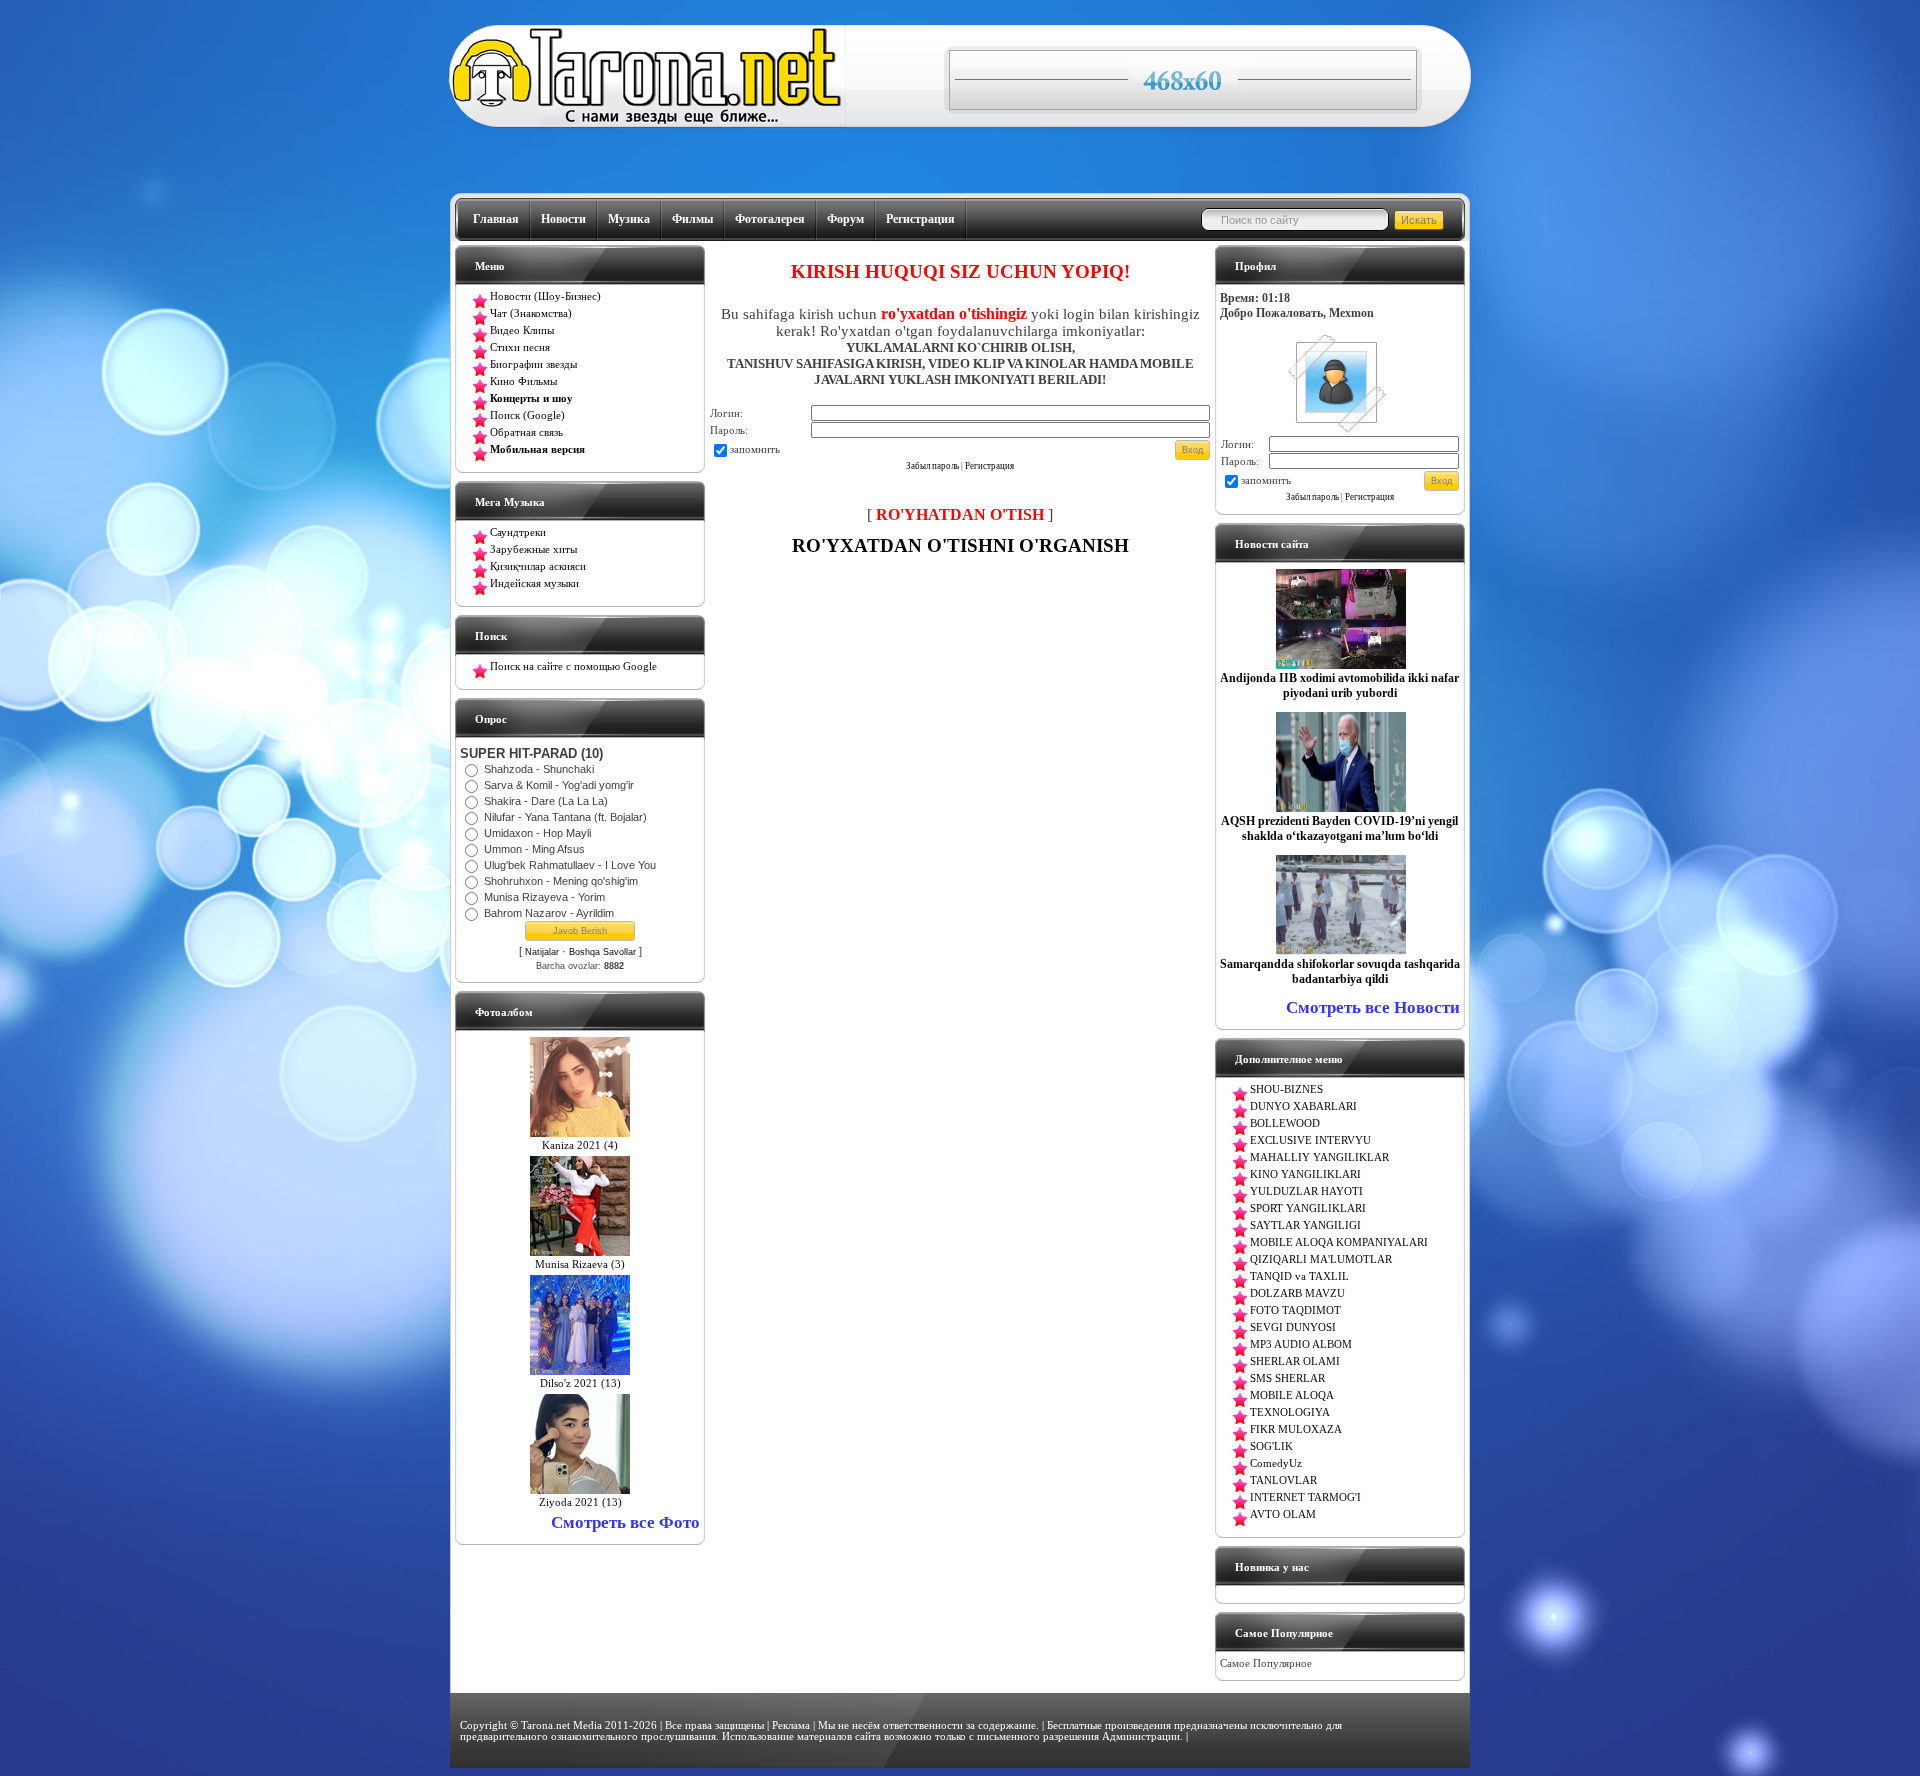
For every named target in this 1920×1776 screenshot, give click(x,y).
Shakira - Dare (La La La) (546, 801)
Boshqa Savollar (602, 952)
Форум (845, 219)
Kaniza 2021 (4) (580, 1145)
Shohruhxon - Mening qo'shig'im (561, 881)
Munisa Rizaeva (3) (580, 1264)
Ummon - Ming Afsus (534, 849)
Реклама (791, 1725)
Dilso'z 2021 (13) (580, 1383)
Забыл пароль (932, 466)
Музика (629, 219)
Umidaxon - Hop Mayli (537, 833)
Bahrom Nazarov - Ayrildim (549, 913)
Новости (563, 219)
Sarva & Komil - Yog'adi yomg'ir (559, 785)
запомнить (755, 448)
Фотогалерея (770, 219)
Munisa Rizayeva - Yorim (544, 897)
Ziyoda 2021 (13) (580, 1502)
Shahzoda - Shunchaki (539, 769)
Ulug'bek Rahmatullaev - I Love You (570, 865)
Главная (496, 219)
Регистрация (920, 219)
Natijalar (542, 952)
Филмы (692, 219)
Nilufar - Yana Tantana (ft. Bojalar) (565, 817)
